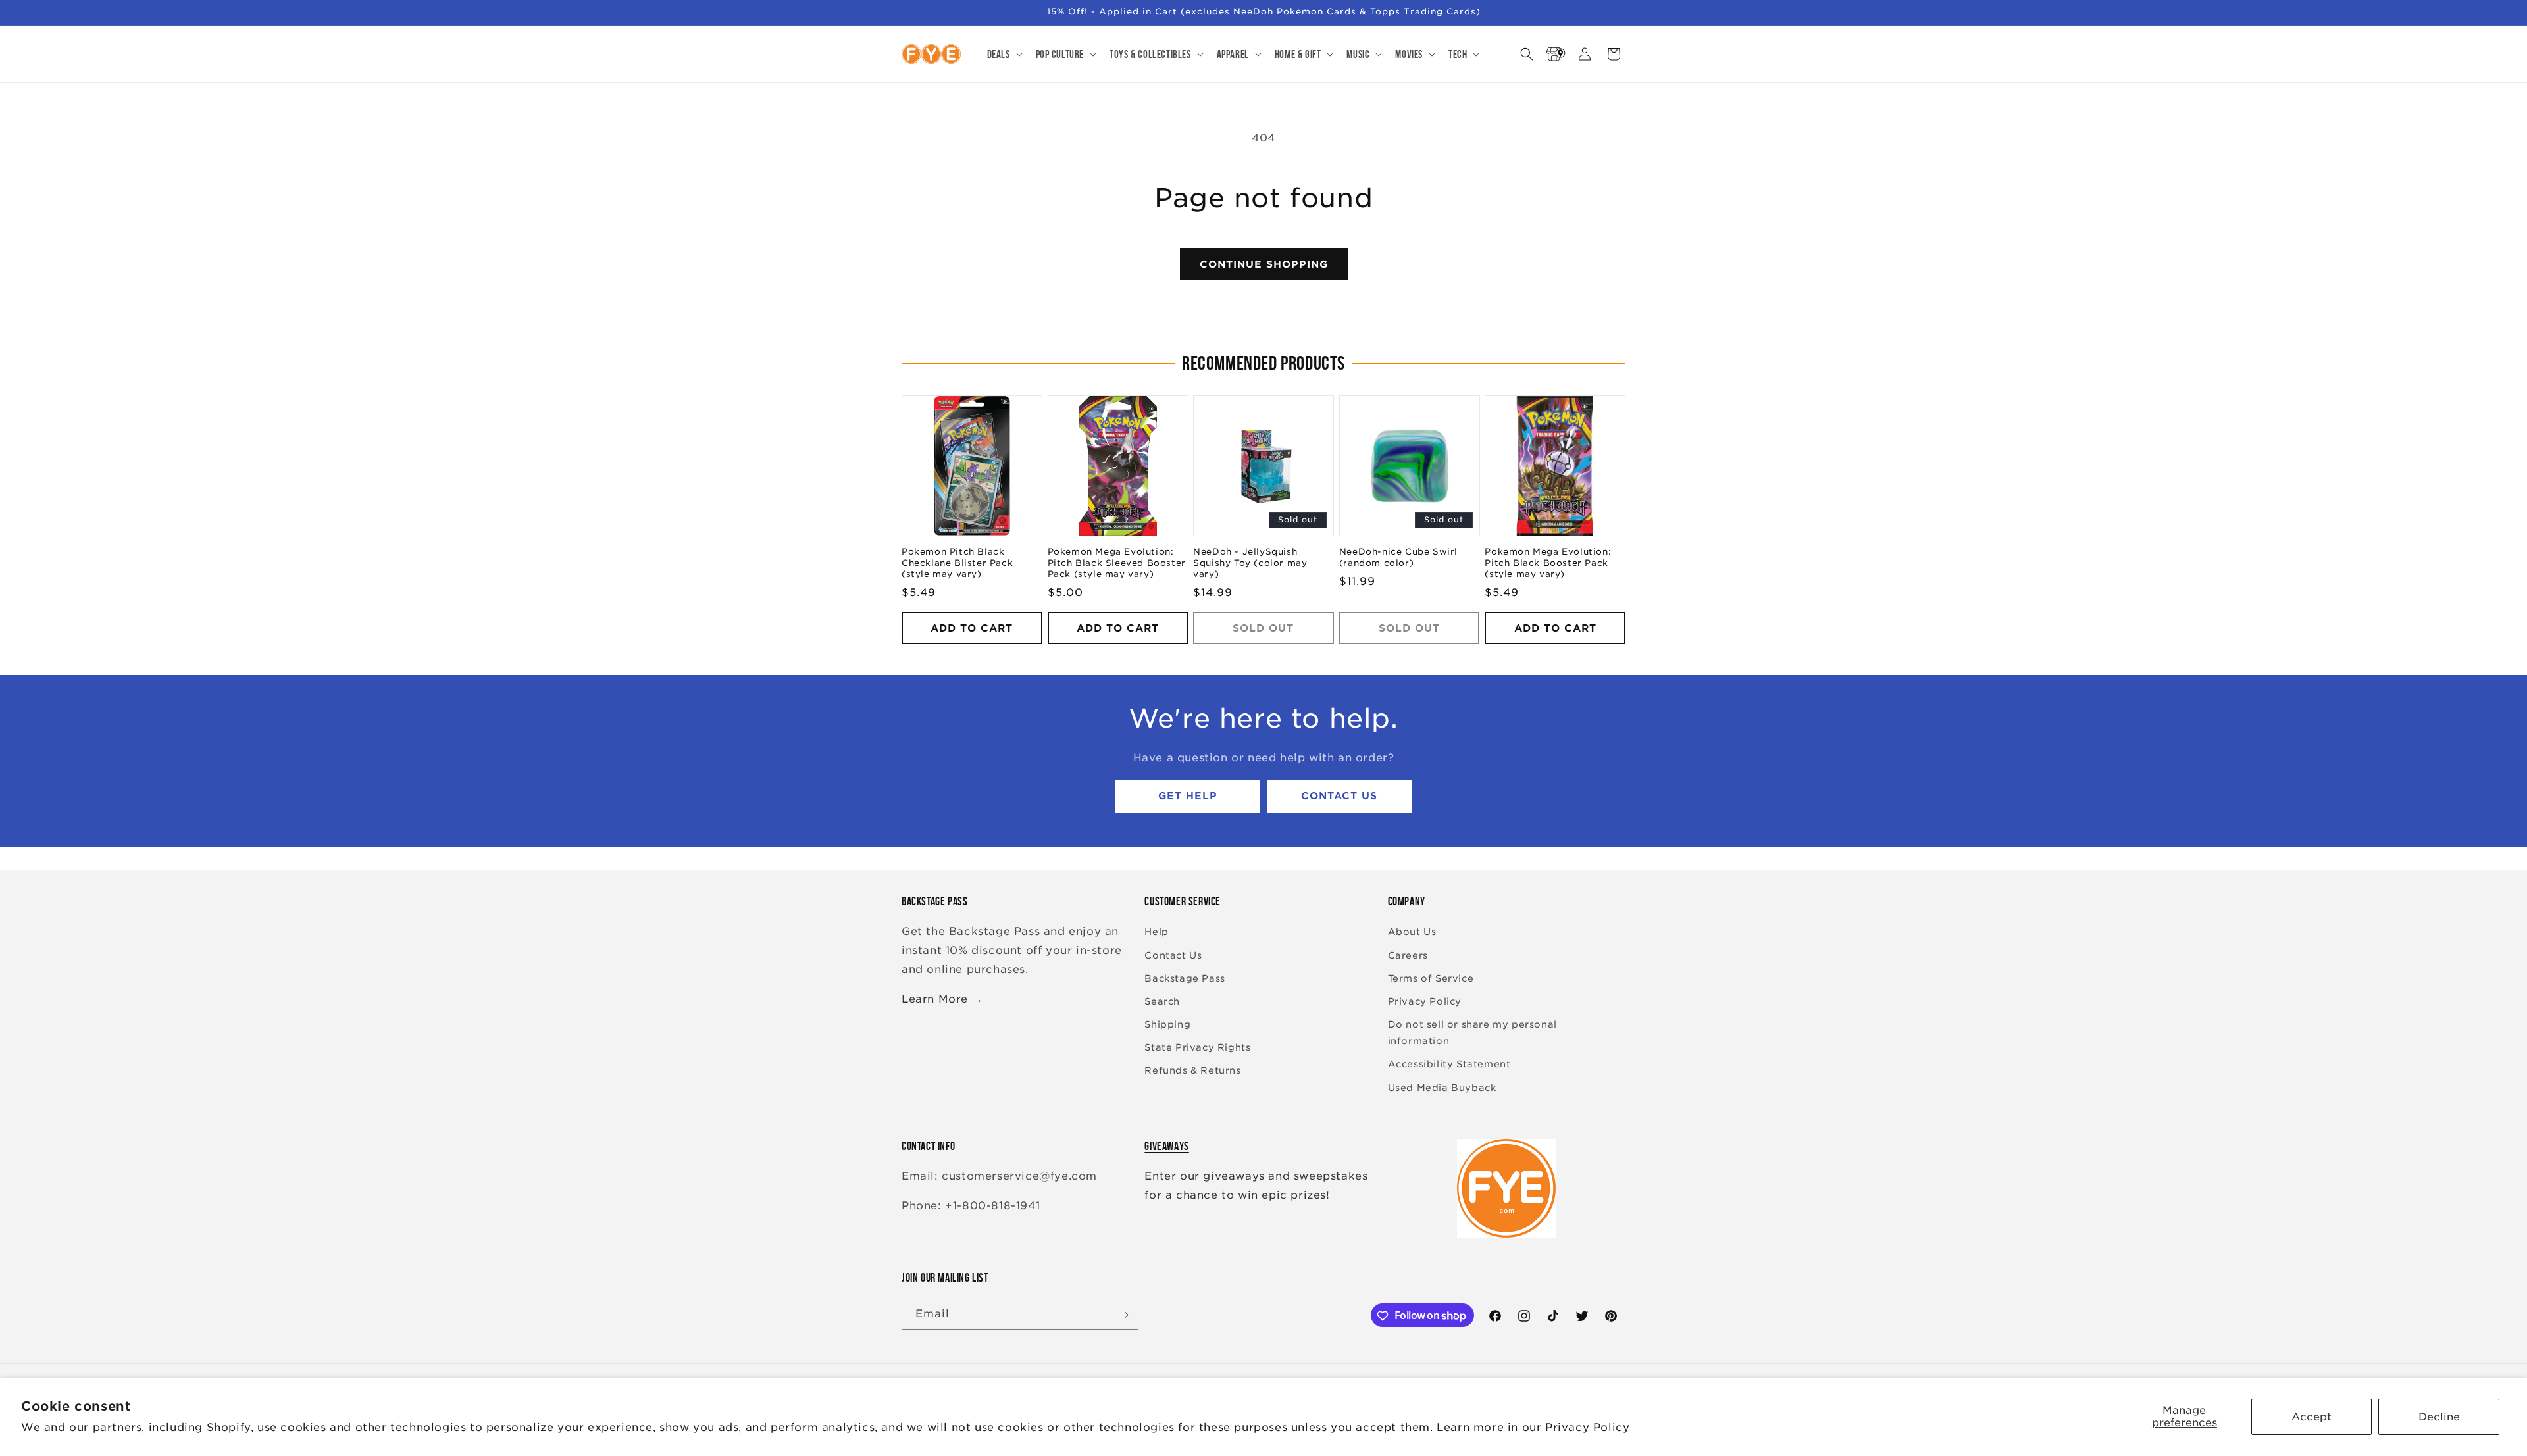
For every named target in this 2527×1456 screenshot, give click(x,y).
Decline (2439, 1417)
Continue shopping (1264, 264)
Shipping (1167, 1024)
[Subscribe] (1123, 1315)
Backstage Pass (1185, 978)
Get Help (1188, 797)
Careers (1408, 955)
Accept (2311, 1417)
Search (1162, 1001)
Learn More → (942, 999)
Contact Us (1339, 797)
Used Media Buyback (1442, 1088)
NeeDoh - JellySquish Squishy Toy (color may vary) (1250, 564)
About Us (1412, 932)
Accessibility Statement (1449, 1065)
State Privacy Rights (1197, 1048)
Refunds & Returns (1192, 1071)
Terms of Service (1431, 978)
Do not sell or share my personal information (1472, 1033)
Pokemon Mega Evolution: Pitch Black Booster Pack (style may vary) (1548, 564)
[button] (1004, 54)
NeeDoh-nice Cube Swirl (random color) (1398, 558)
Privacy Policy (1587, 1427)
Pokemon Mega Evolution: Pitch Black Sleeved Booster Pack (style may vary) (1117, 564)
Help (1156, 932)
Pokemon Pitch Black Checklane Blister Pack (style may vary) (957, 564)
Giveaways (1166, 1146)
